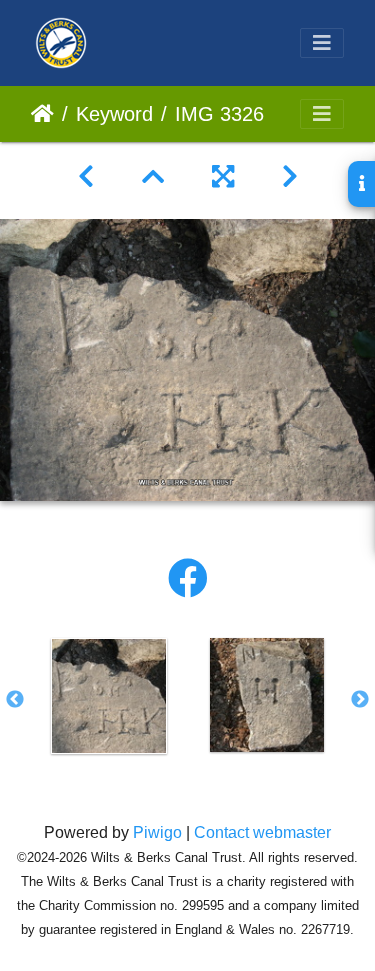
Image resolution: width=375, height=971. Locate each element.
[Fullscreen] (223, 177)
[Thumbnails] (153, 177)
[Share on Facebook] (188, 579)
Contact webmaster (262, 832)
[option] (109, 696)
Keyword (114, 114)
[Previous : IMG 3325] (86, 177)
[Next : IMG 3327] (290, 177)
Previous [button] (15, 700)
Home (42, 114)
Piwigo (157, 832)
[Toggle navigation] (322, 43)
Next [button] (360, 700)
